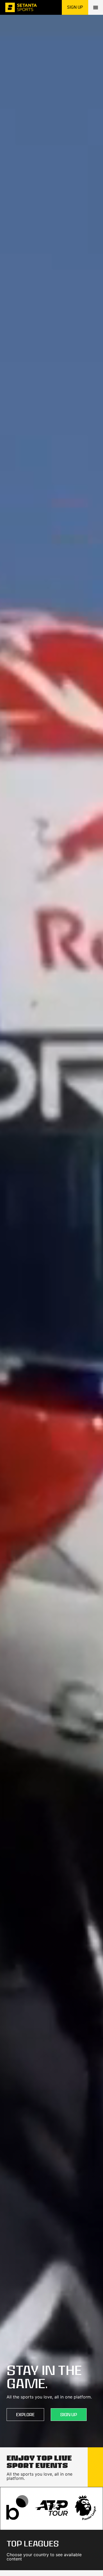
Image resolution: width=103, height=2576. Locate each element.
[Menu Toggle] (96, 7)
